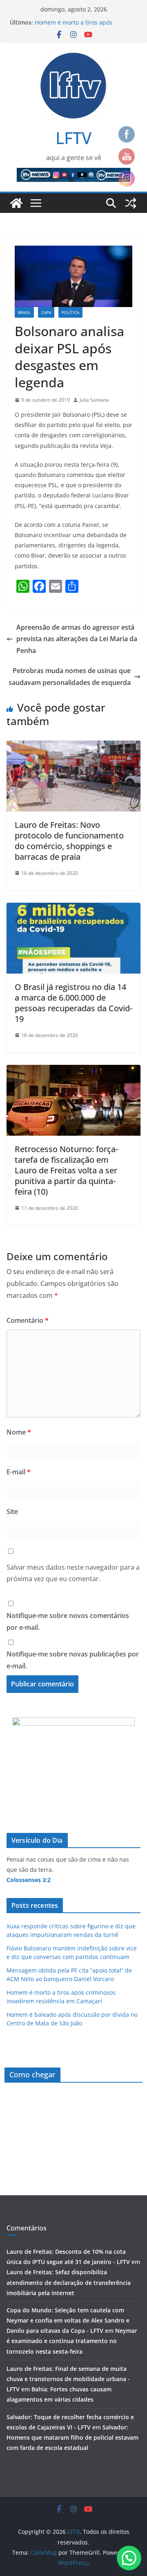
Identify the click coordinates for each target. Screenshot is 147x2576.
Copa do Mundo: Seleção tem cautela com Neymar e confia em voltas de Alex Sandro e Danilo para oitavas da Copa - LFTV (68, 2320)
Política (70, 312)
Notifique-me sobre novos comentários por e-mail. (68, 1621)
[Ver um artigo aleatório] (131, 203)
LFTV (73, 138)
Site (12, 1512)
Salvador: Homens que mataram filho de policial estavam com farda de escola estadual (72, 2437)
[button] (129, 2558)
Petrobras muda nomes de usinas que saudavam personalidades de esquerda (70, 677)
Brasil (24, 312)
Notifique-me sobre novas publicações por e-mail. (73, 1660)
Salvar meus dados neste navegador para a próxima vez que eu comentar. (73, 1573)
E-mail (19, 1472)
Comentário (28, 1320)
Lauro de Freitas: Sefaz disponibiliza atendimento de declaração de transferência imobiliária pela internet (69, 2282)
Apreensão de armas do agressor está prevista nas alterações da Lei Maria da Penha (77, 639)
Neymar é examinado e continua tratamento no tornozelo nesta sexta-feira (72, 2341)
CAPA (46, 312)
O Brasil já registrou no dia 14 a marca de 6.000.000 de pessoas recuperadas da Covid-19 (73, 1003)
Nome (19, 1432)
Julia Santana (94, 400)
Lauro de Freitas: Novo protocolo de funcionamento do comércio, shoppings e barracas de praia (69, 841)
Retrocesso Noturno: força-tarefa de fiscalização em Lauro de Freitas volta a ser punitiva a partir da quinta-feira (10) (66, 1170)
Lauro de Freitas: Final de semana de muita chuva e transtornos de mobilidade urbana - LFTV (68, 2379)
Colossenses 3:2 (29, 1880)
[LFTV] (16, 203)
